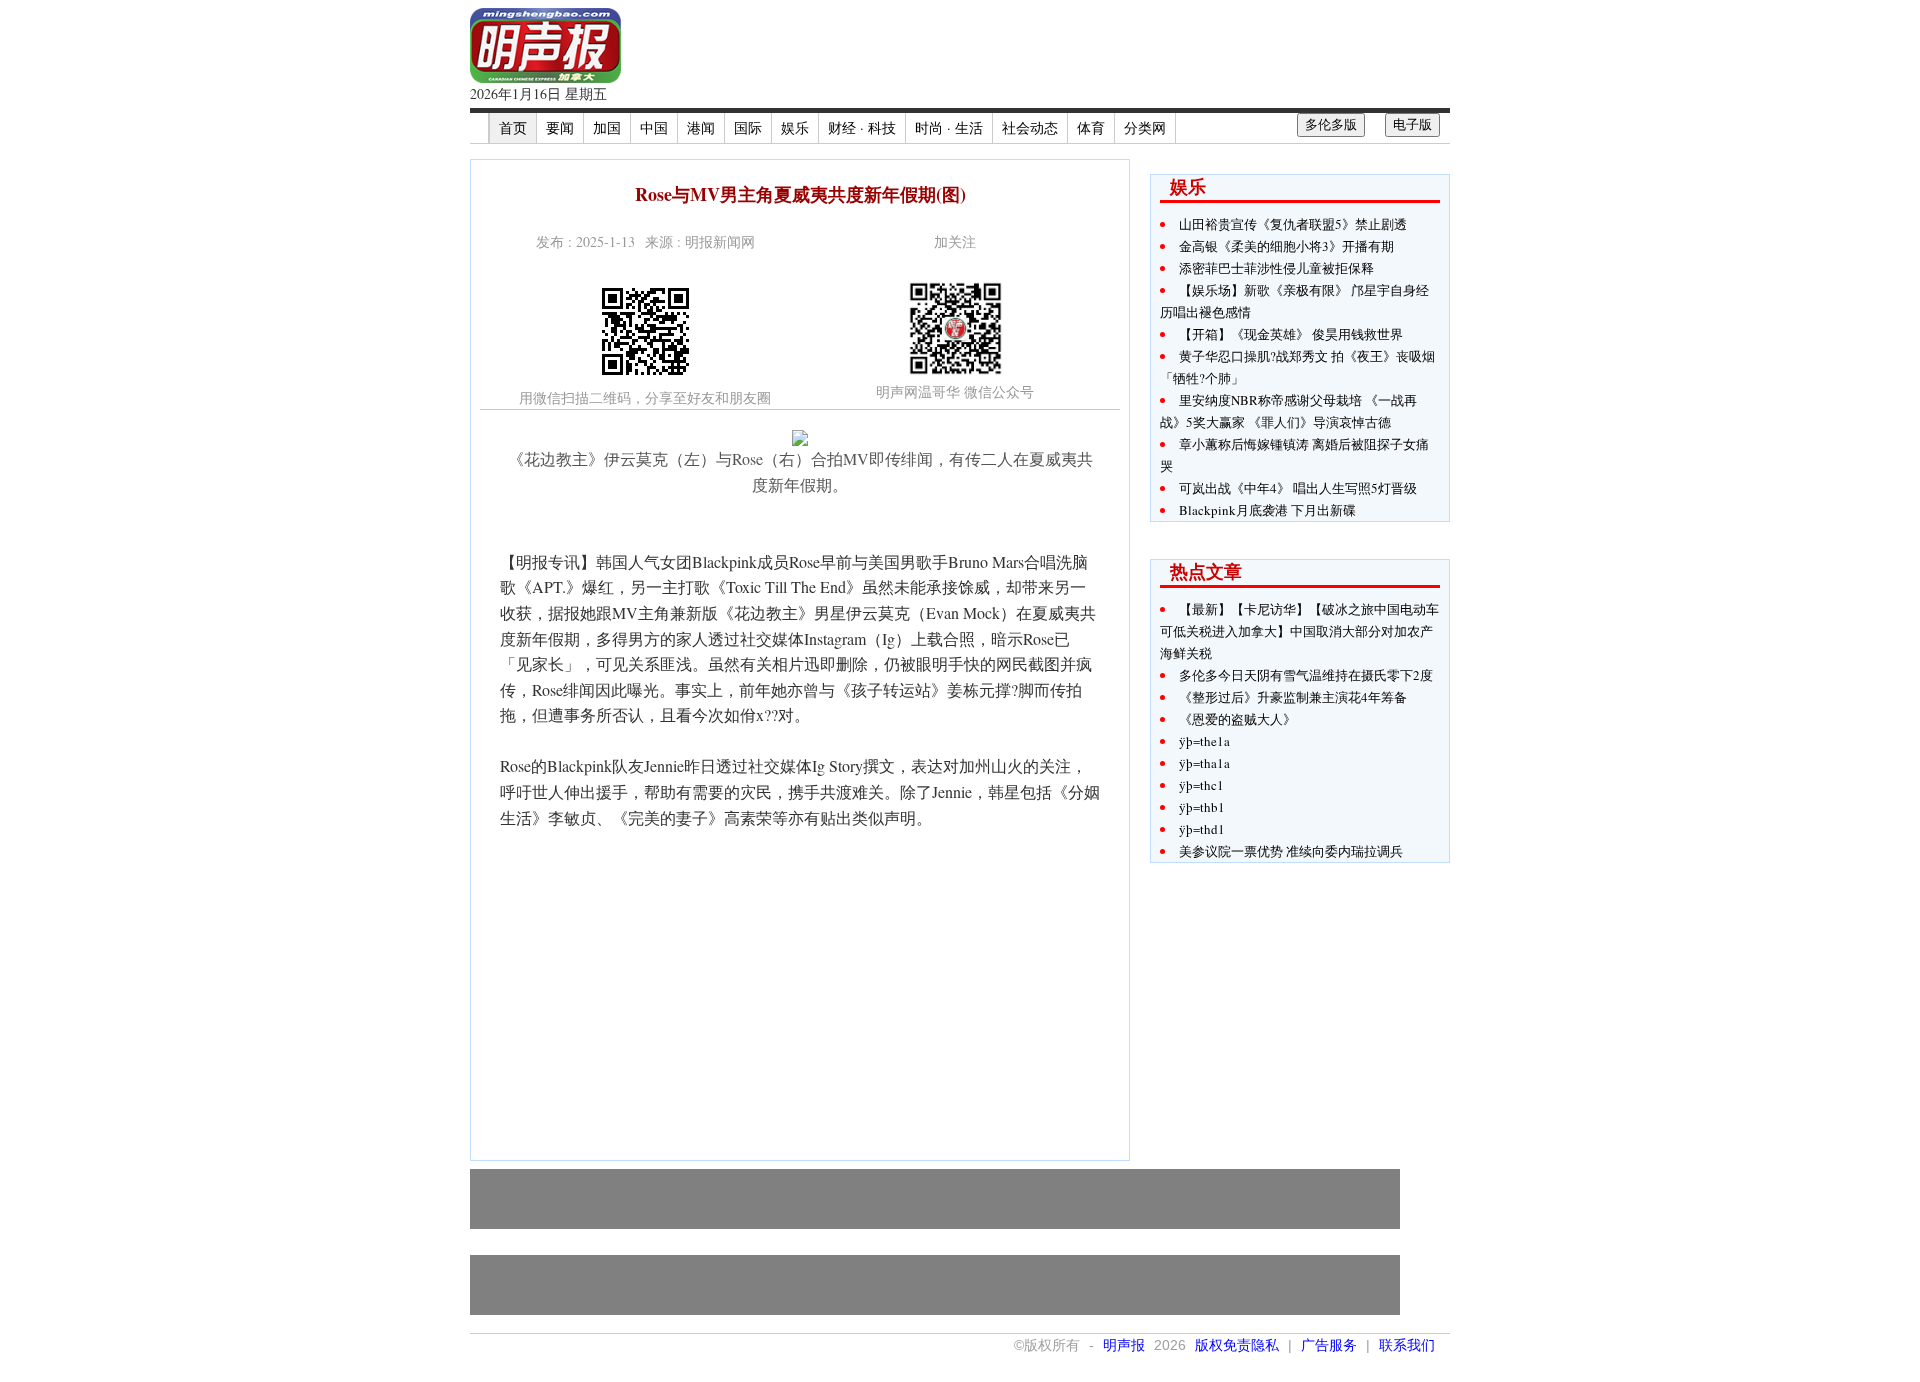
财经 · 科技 (862, 127)
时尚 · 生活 (949, 127)
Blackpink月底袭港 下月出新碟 (1267, 510)
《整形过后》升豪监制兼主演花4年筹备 (1293, 697)
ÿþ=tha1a (1204, 763)
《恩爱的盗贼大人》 (1237, 719)
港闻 (701, 127)
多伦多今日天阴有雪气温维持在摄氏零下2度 (1306, 675)
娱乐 (795, 127)
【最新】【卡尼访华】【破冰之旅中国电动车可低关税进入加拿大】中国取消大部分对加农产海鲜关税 (1299, 631)
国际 (748, 127)
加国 (607, 127)
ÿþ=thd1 (1202, 829)
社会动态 (1030, 127)
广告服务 (1329, 1345)
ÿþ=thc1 (1201, 785)
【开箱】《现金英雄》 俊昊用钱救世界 (1291, 334)
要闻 (560, 127)
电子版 (1412, 124)
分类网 (1145, 127)
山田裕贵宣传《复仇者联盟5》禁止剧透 (1293, 224)
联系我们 (1407, 1345)
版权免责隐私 (1237, 1345)
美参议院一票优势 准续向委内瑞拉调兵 (1291, 851)
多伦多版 (1331, 124)
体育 (1091, 127)
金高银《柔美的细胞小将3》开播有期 (1286, 246)
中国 (654, 127)
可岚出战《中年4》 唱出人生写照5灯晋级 (1298, 488)
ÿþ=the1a (1204, 741)
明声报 (1124, 1345)
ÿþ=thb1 (1202, 807)
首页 (513, 127)
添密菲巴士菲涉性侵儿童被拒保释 (1276, 268)
